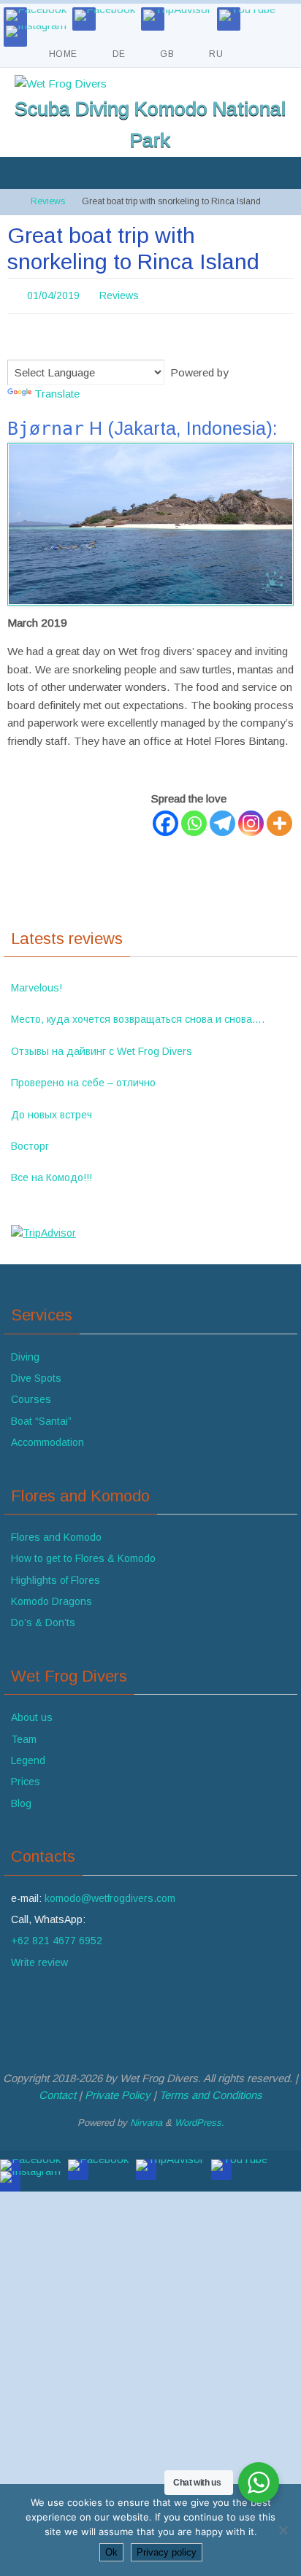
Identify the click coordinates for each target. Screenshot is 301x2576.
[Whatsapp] (194, 819)
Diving (25, 1353)
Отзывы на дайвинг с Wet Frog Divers (102, 1047)
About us (32, 1714)
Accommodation (47, 1439)
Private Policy (118, 2090)
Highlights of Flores (56, 1576)
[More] (279, 819)
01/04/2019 (53, 294)
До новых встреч (52, 1110)
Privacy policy (167, 2552)
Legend (28, 1756)
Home (63, 54)
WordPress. (199, 2119)
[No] (283, 2530)
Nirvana (146, 2119)
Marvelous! (37, 983)
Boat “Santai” (41, 1417)
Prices (26, 1778)
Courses (31, 1396)
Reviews (48, 201)
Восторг (30, 1142)
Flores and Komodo (56, 1533)
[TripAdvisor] (177, 15)
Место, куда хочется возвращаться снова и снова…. (138, 1016)
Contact (57, 2090)
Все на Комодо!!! (52, 1174)
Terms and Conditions (211, 2090)
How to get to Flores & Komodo (83, 1555)
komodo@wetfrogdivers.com (110, 1894)
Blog (21, 1799)
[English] (15, 344)
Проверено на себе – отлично (83, 1079)
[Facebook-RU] (105, 15)
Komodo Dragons (52, 1597)
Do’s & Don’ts (43, 1619)
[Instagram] (36, 31)
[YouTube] (247, 15)
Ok (111, 2552)
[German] (33, 344)
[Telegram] (222, 819)
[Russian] (50, 344)
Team (24, 1735)
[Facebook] (36, 15)
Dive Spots (36, 1374)
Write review (39, 1958)
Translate (57, 389)
